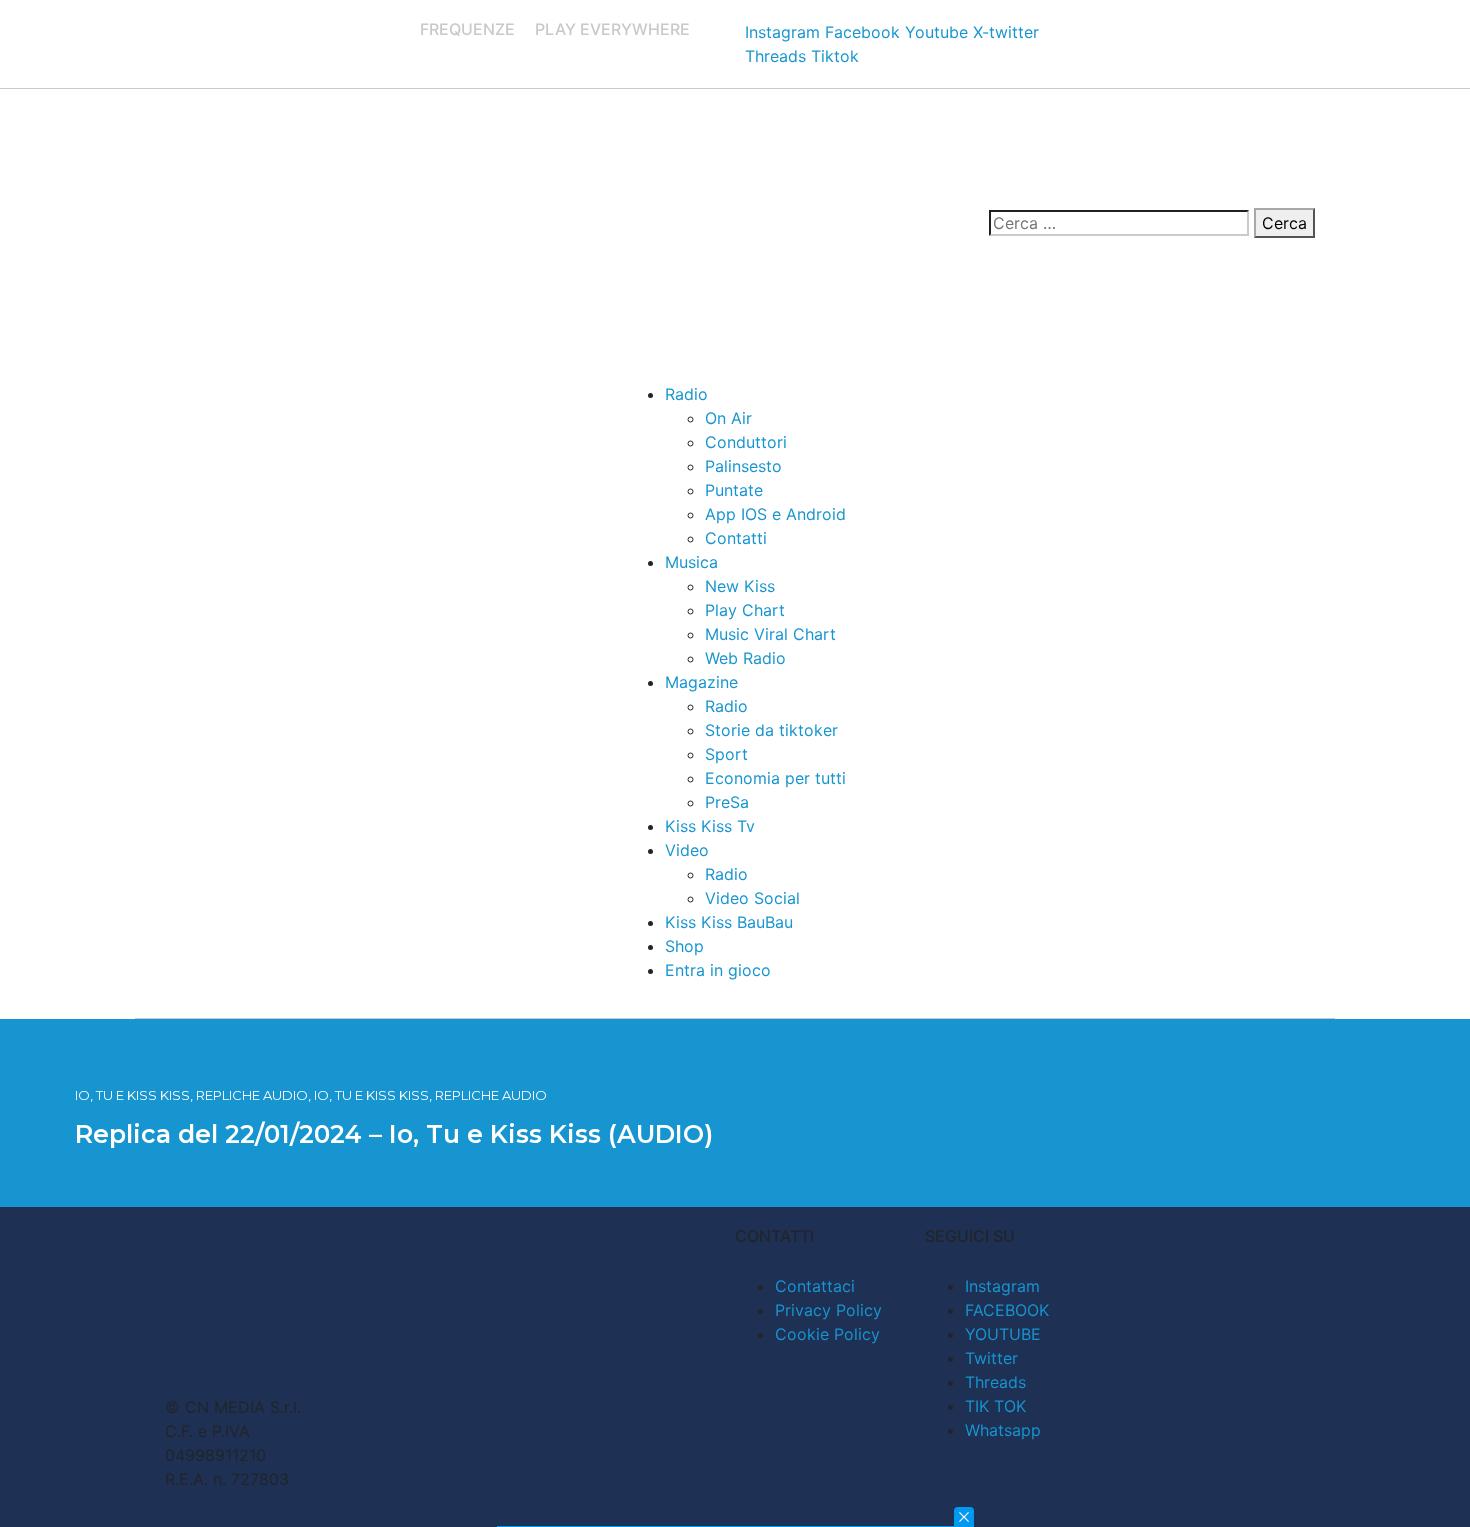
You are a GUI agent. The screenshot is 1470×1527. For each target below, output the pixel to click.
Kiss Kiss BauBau (729, 922)
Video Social (752, 898)
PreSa (727, 802)
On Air (728, 418)
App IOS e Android (775, 514)
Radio (686, 394)
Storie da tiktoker (771, 730)
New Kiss (740, 586)
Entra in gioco (718, 970)
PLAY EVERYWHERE (612, 29)
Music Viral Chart (770, 634)
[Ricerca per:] (1119, 223)
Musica (691, 562)
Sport (726, 754)
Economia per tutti (775, 778)
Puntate (734, 490)
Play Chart (745, 610)
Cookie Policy (827, 1334)
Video (687, 850)
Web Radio (745, 658)
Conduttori (746, 442)
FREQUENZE (467, 29)
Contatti (736, 538)
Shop (684, 946)
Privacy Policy (828, 1310)
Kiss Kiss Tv (710, 826)
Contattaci (815, 1286)
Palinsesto (743, 466)
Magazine (701, 682)
